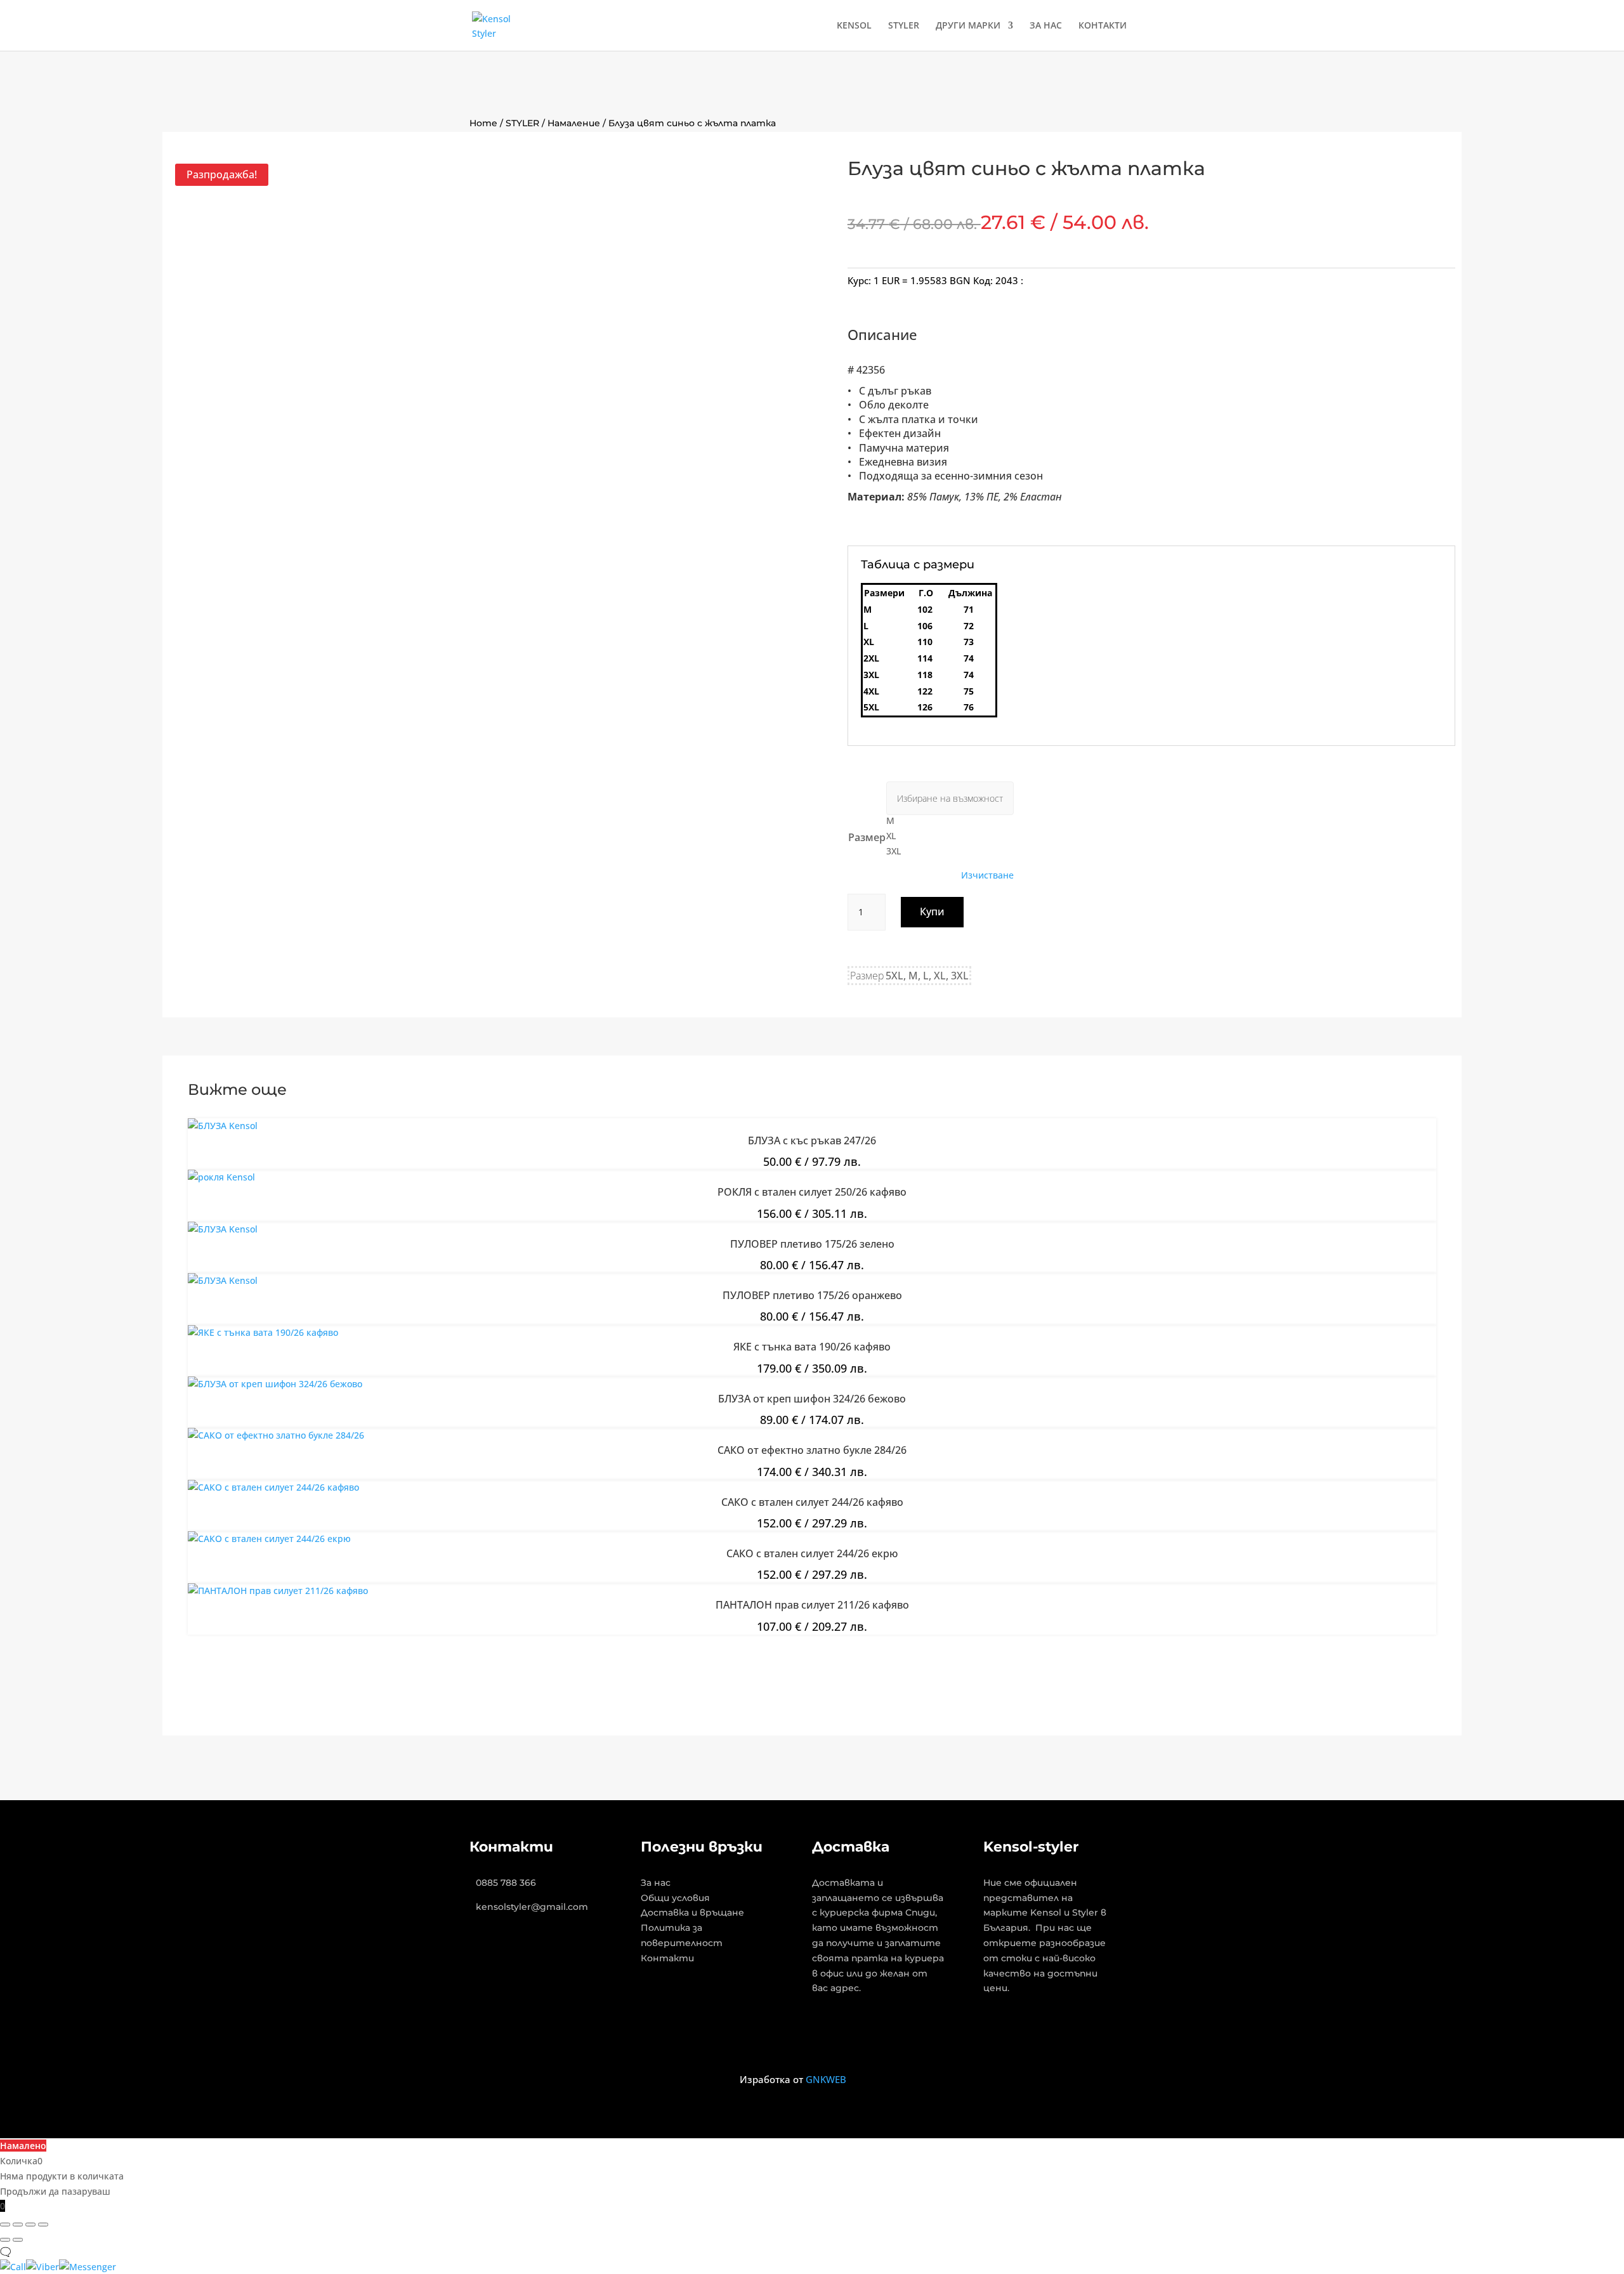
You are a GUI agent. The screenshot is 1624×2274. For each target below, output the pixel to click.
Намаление (574, 123)
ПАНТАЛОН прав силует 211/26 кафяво (812, 1605)
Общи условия (675, 1898)
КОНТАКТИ (1103, 26)
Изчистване (987, 875)
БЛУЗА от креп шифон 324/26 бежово (812, 1399)
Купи (932, 912)
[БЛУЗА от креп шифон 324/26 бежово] (275, 1384)
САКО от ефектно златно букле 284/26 (812, 1450)
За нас (656, 1883)
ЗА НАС (1046, 26)
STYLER (904, 26)
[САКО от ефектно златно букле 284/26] (276, 1435)
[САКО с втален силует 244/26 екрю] (269, 1539)
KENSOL (854, 26)
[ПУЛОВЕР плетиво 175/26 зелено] (223, 1229)
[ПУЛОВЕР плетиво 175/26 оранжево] (223, 1280)
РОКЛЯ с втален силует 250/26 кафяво (812, 1192)
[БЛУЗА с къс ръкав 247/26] (223, 1126)
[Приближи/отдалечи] (5, 2225)
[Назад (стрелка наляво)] (5, 2240)
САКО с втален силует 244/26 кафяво (812, 1502)
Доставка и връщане (692, 1912)
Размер (867, 837)
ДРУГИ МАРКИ (968, 26)
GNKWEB (826, 2079)
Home (483, 123)
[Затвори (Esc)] (43, 2225)
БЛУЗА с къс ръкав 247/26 (812, 1140)
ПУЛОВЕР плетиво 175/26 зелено (812, 1244)
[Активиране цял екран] (18, 2225)
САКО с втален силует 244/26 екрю (812, 1553)
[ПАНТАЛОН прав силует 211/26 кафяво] (278, 1591)
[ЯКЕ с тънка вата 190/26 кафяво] (263, 1332)
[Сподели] (30, 2225)
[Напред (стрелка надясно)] (18, 2240)
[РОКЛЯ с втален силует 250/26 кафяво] (221, 1177)
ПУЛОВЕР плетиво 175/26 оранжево (812, 1295)
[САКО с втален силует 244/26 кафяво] (273, 1487)
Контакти (667, 1958)
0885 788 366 (506, 1883)
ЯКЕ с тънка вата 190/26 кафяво (812, 1347)
